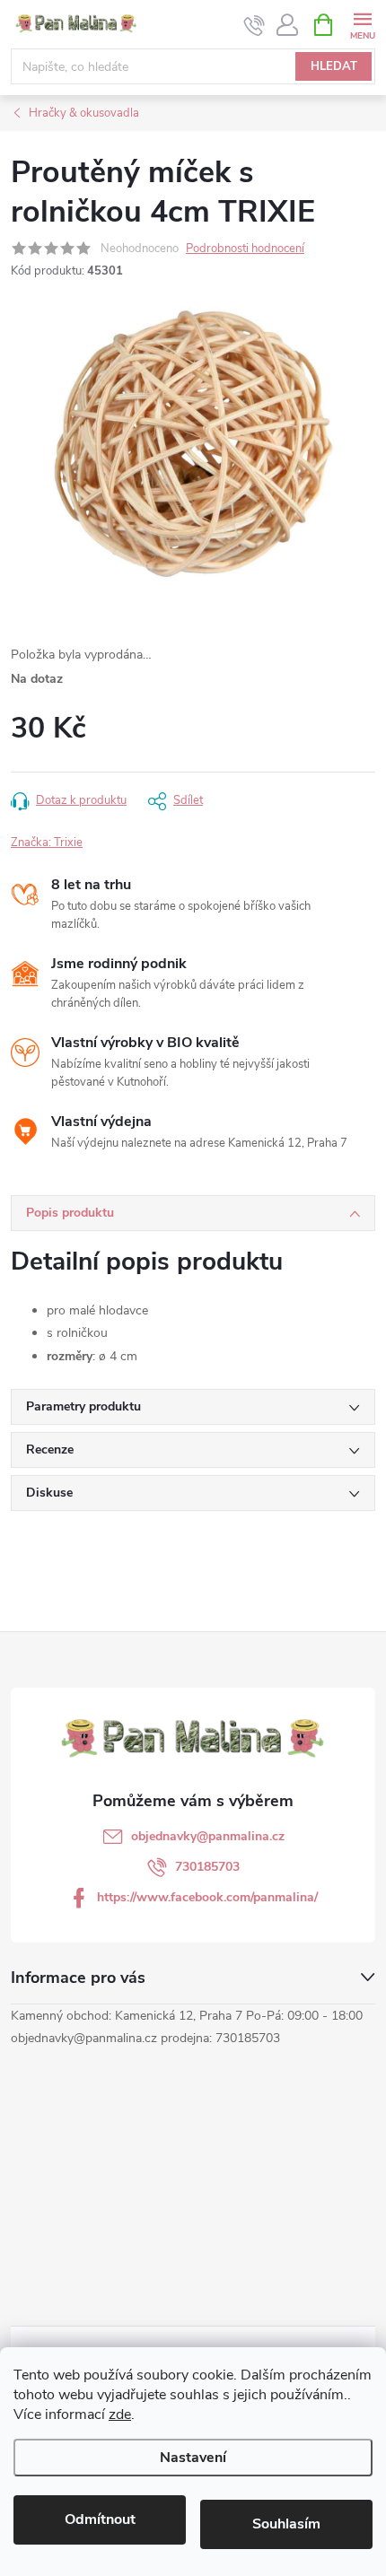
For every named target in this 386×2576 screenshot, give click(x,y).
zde (120, 2414)
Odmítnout (100, 2519)
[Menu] (362, 24)
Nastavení (193, 2458)
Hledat (334, 66)
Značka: (47, 843)
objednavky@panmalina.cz (208, 1836)
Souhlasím (286, 2524)
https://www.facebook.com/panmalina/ (207, 1897)
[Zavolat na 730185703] (254, 25)
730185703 (207, 1867)
